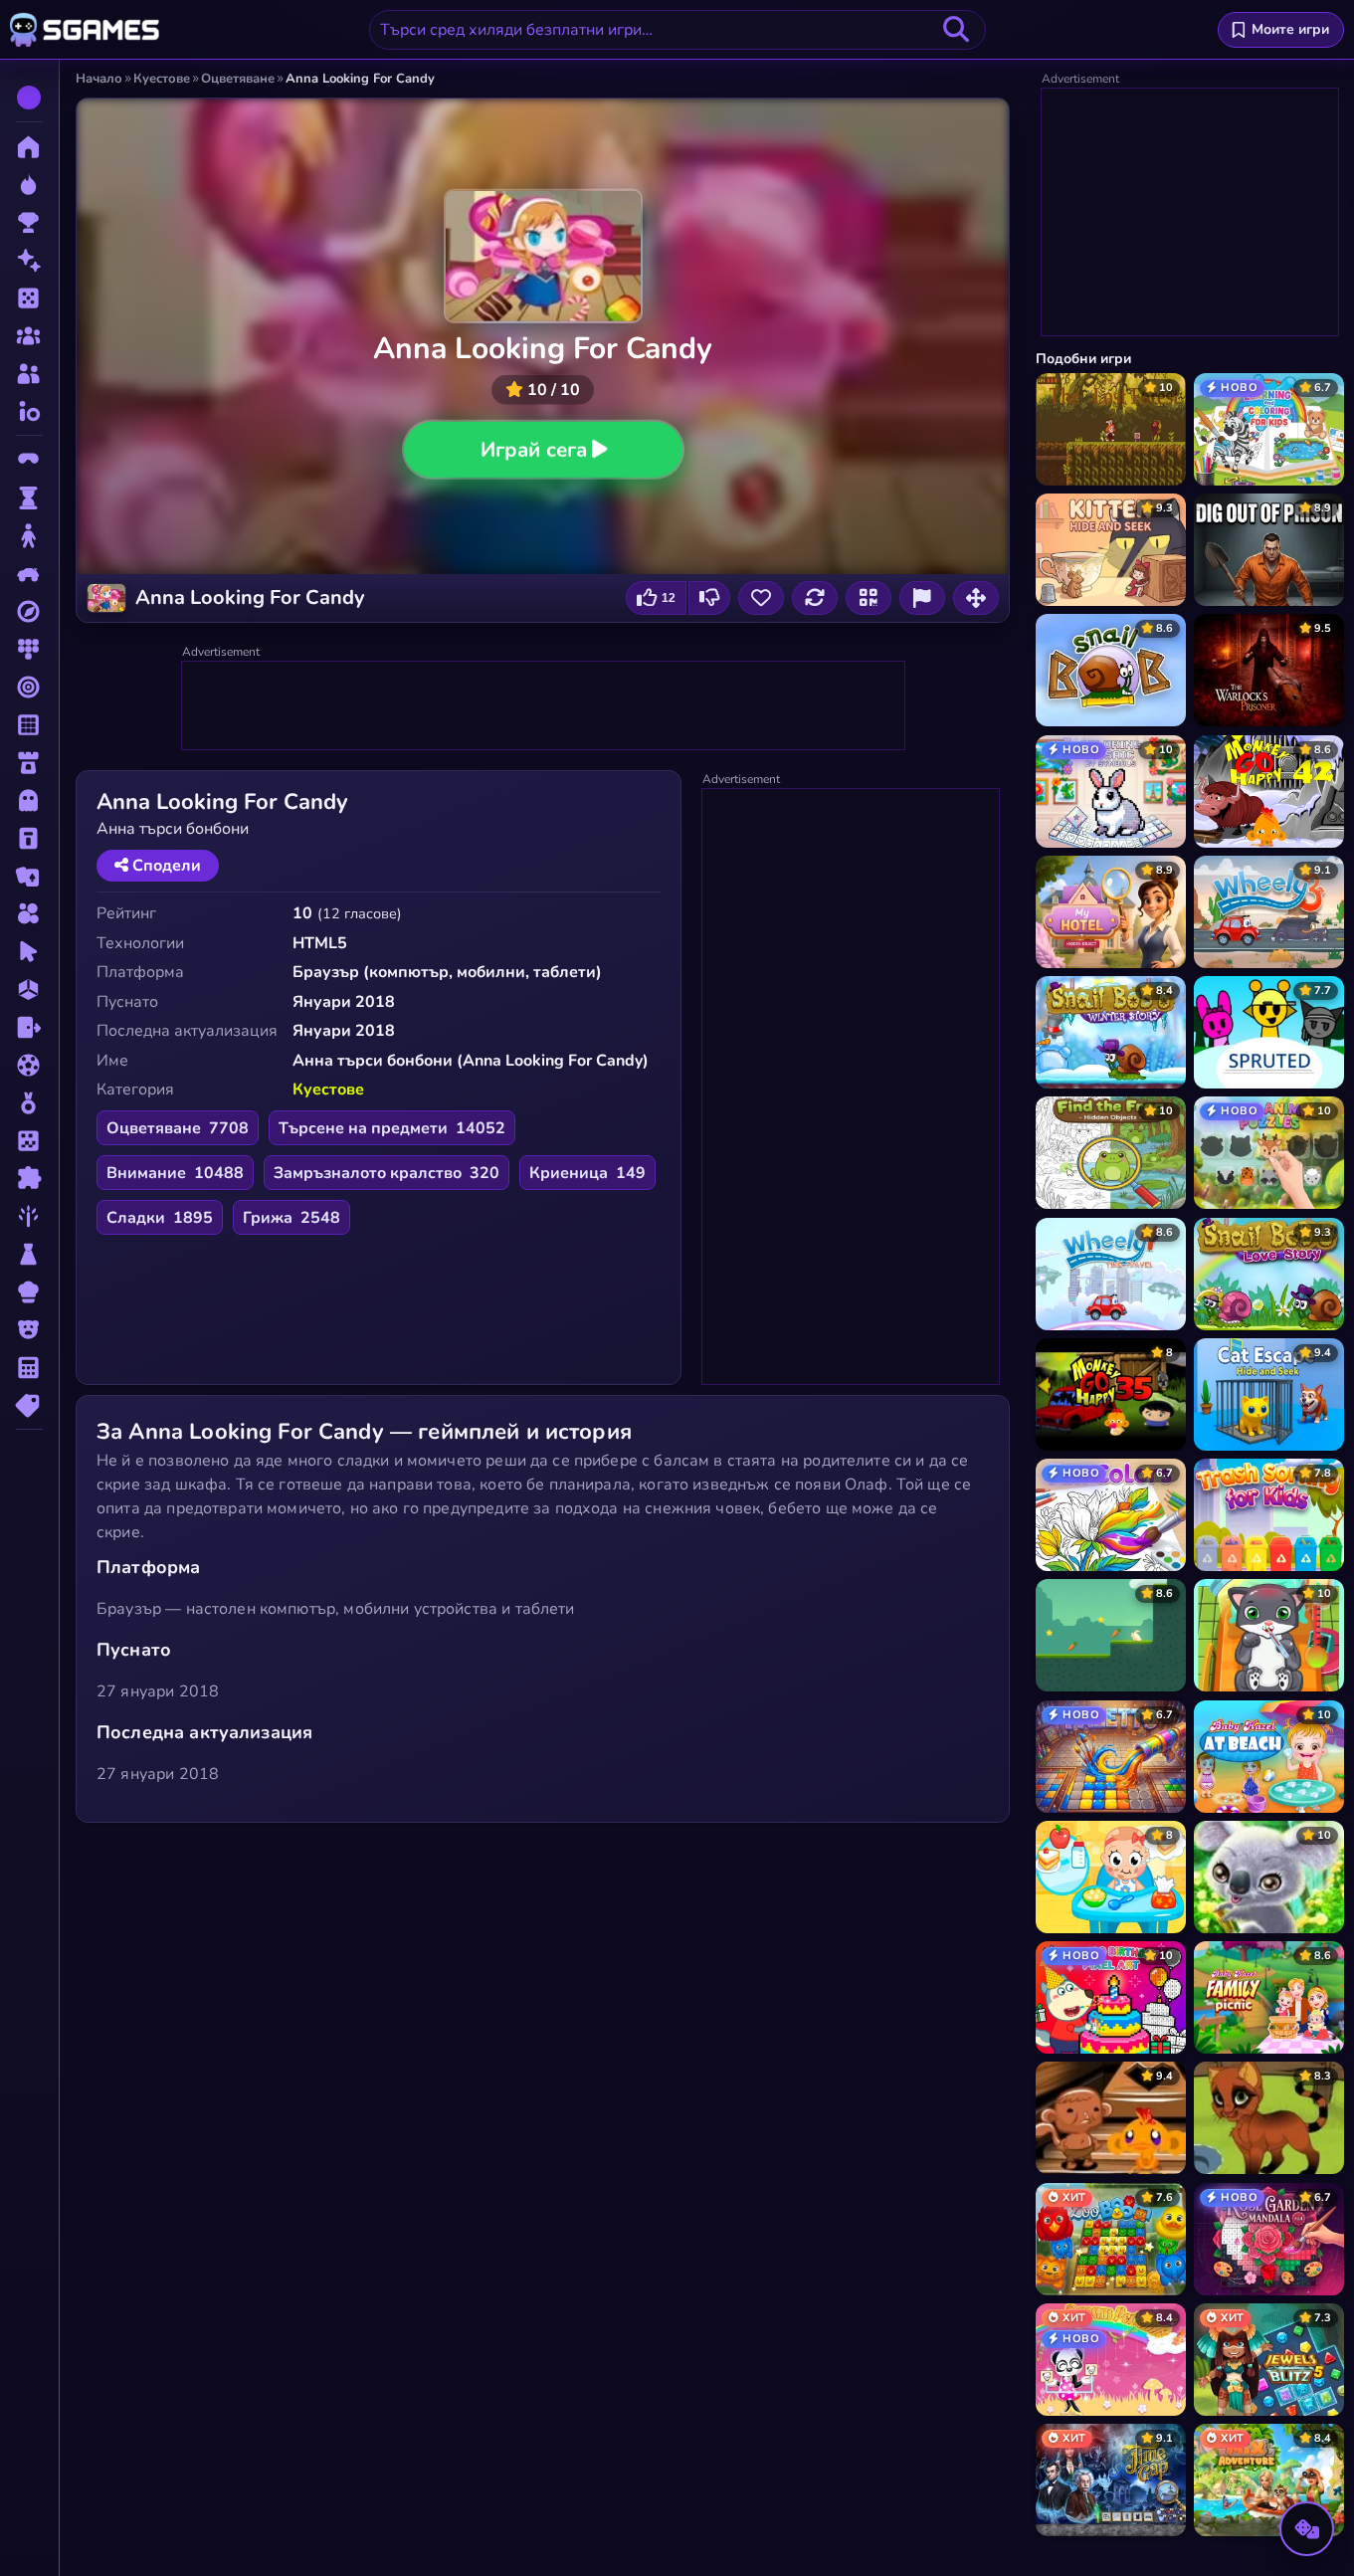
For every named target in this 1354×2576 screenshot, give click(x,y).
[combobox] (677, 30)
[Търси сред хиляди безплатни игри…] (956, 30)
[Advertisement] (544, 706)
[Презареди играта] (815, 598)
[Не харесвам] (709, 598)
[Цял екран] (976, 598)
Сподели (165, 866)
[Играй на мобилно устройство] (869, 598)
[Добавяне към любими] (761, 598)
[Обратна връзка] (922, 598)
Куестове (328, 1090)
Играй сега (533, 449)
